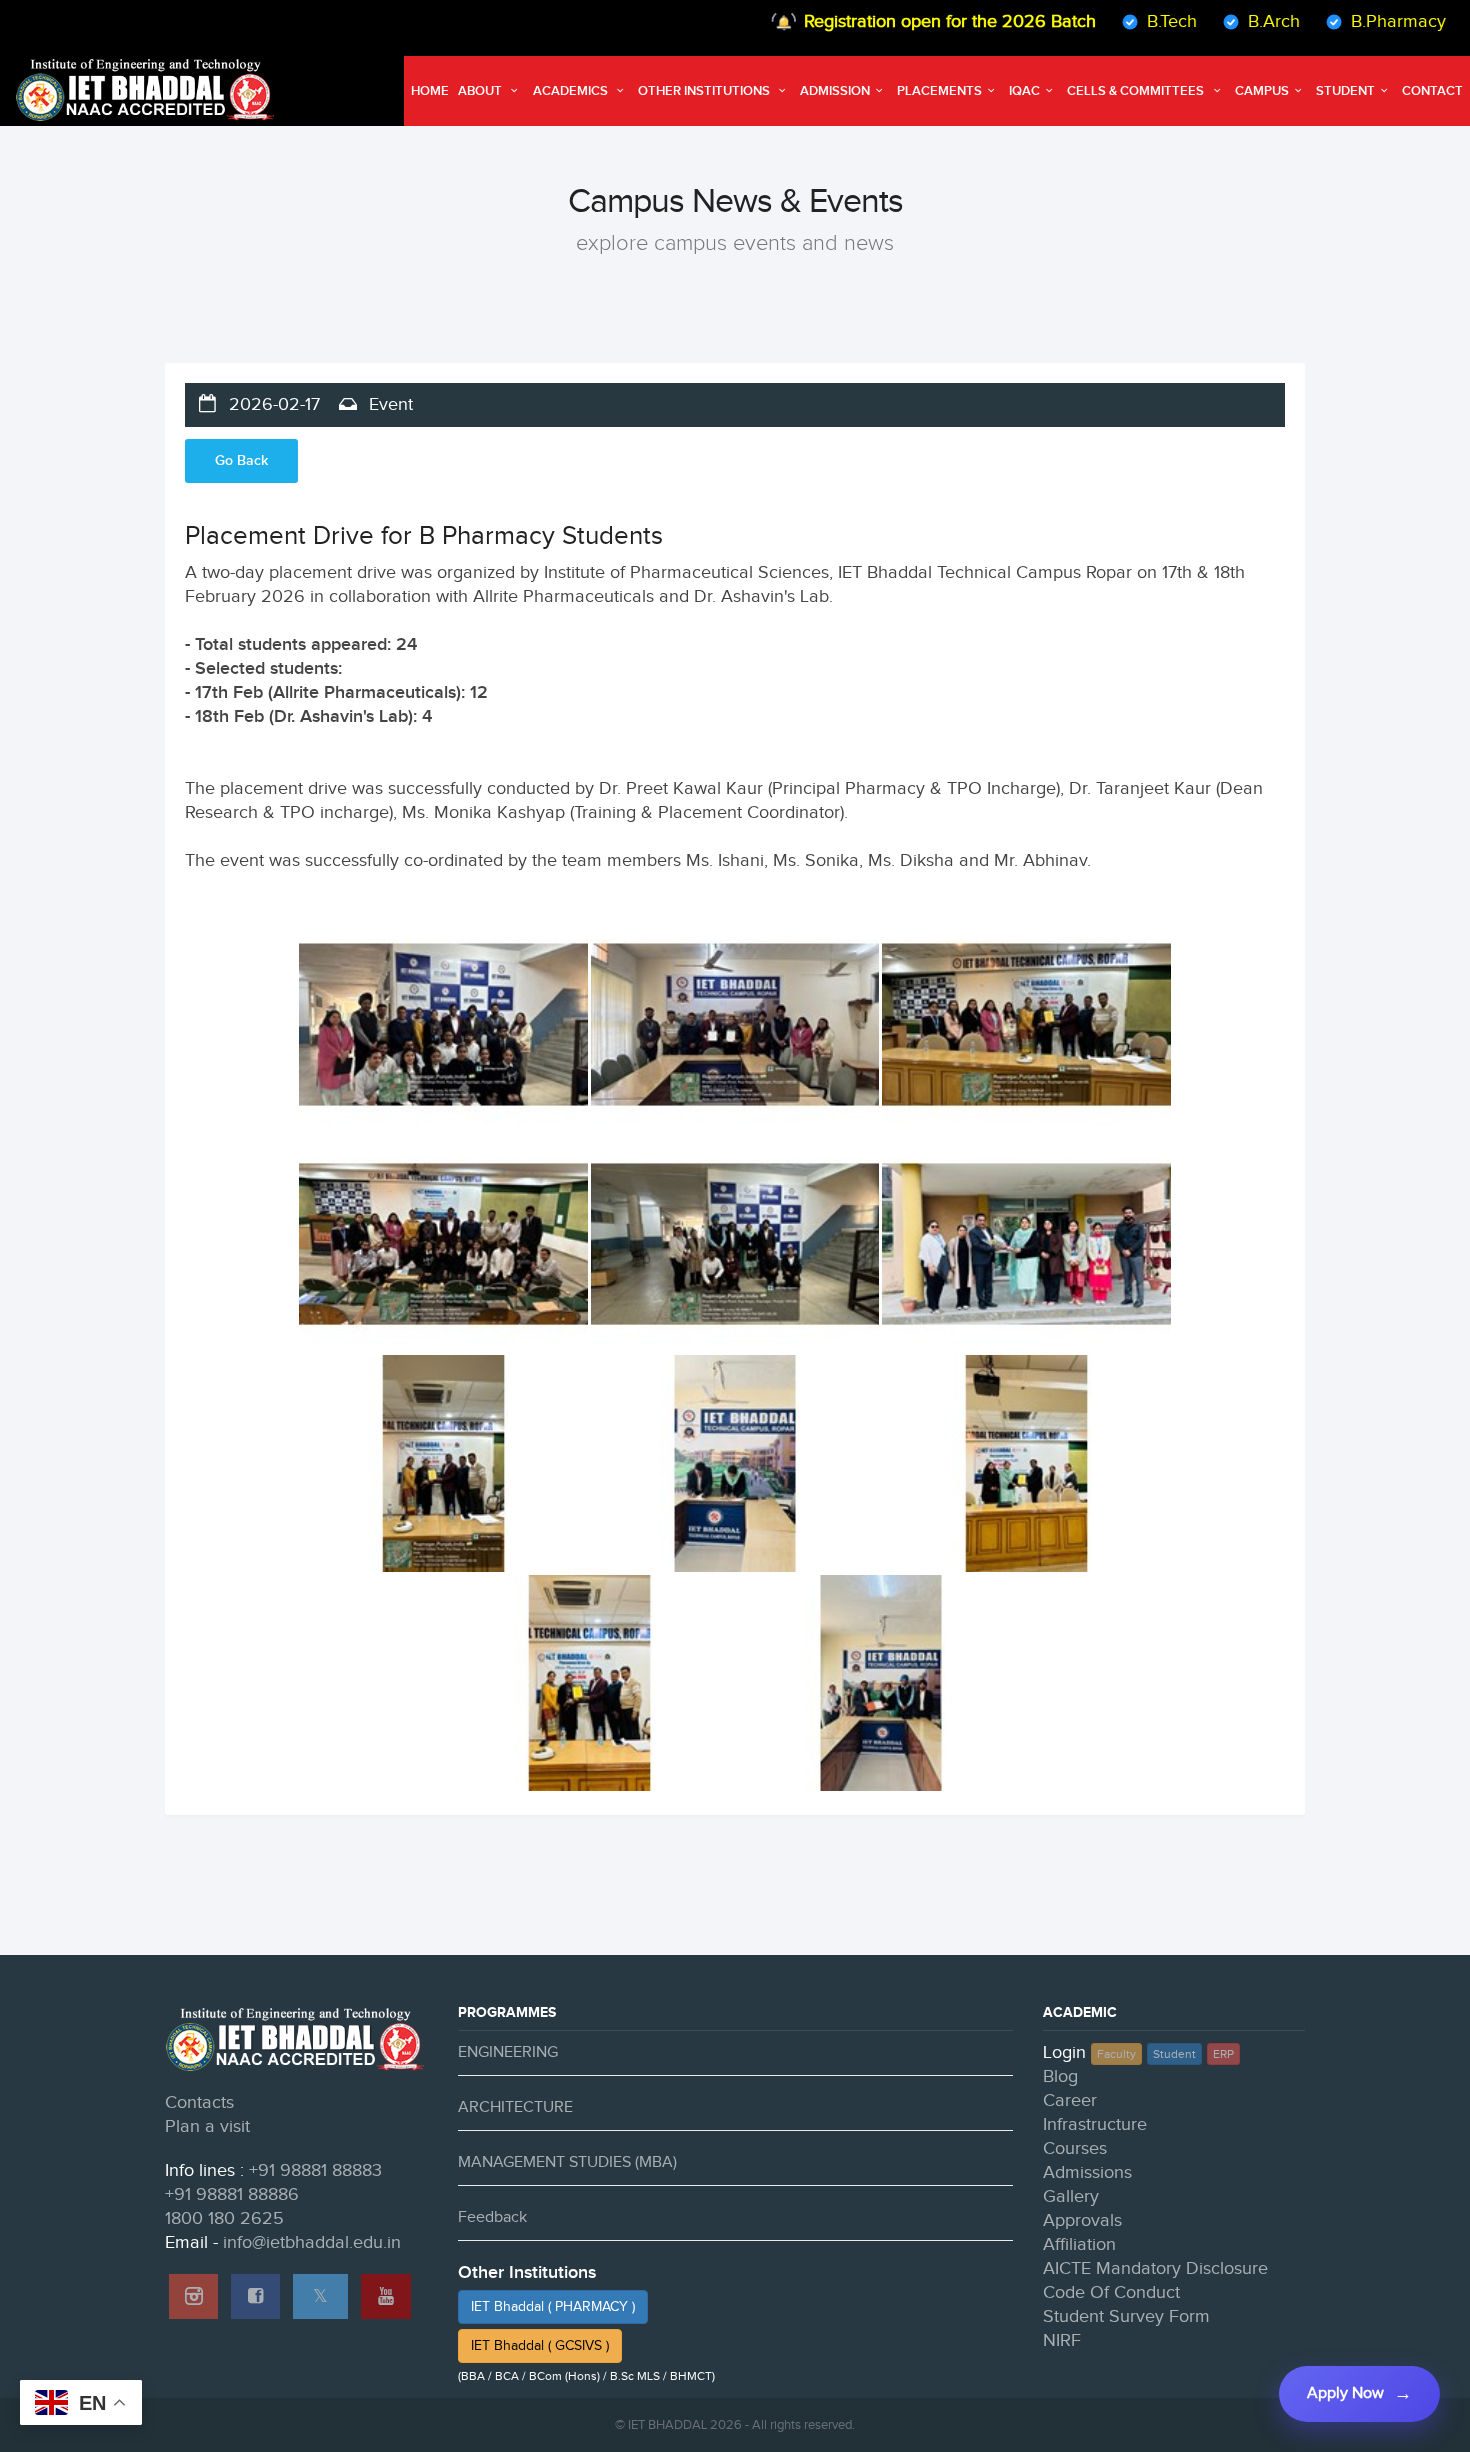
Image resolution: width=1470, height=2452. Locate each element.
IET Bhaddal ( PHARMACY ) (553, 2307)
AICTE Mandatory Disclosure (1155, 2268)
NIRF (1062, 2340)
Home (430, 91)
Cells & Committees (1137, 91)
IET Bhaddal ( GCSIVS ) (540, 2346)
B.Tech (1125, 21)
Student (1345, 91)
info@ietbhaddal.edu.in (312, 2242)
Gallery (1071, 2196)
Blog (1060, 2076)
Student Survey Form (1126, 2316)
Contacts (199, 2102)
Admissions (1087, 2172)
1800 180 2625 (224, 2218)
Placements (939, 91)
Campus (1262, 91)
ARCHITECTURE (515, 2107)
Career (1070, 2100)
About (481, 91)
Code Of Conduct (1111, 2292)
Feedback (492, 2217)
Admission (835, 91)
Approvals (1082, 2220)
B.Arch (1227, 21)
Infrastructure (1095, 2124)
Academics (572, 91)
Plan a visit (207, 2126)
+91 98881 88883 (315, 2170)
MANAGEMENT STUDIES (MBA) (567, 2162)
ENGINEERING (508, 2052)
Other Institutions (705, 91)
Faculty (1116, 2054)
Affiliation (1079, 2244)
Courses (1075, 2148)
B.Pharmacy (1351, 21)
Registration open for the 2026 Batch (903, 21)
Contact (1432, 91)
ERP (1223, 2054)
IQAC (1024, 91)
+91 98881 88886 (232, 2194)
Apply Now (1345, 2393)
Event (388, 404)
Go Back (241, 460)
